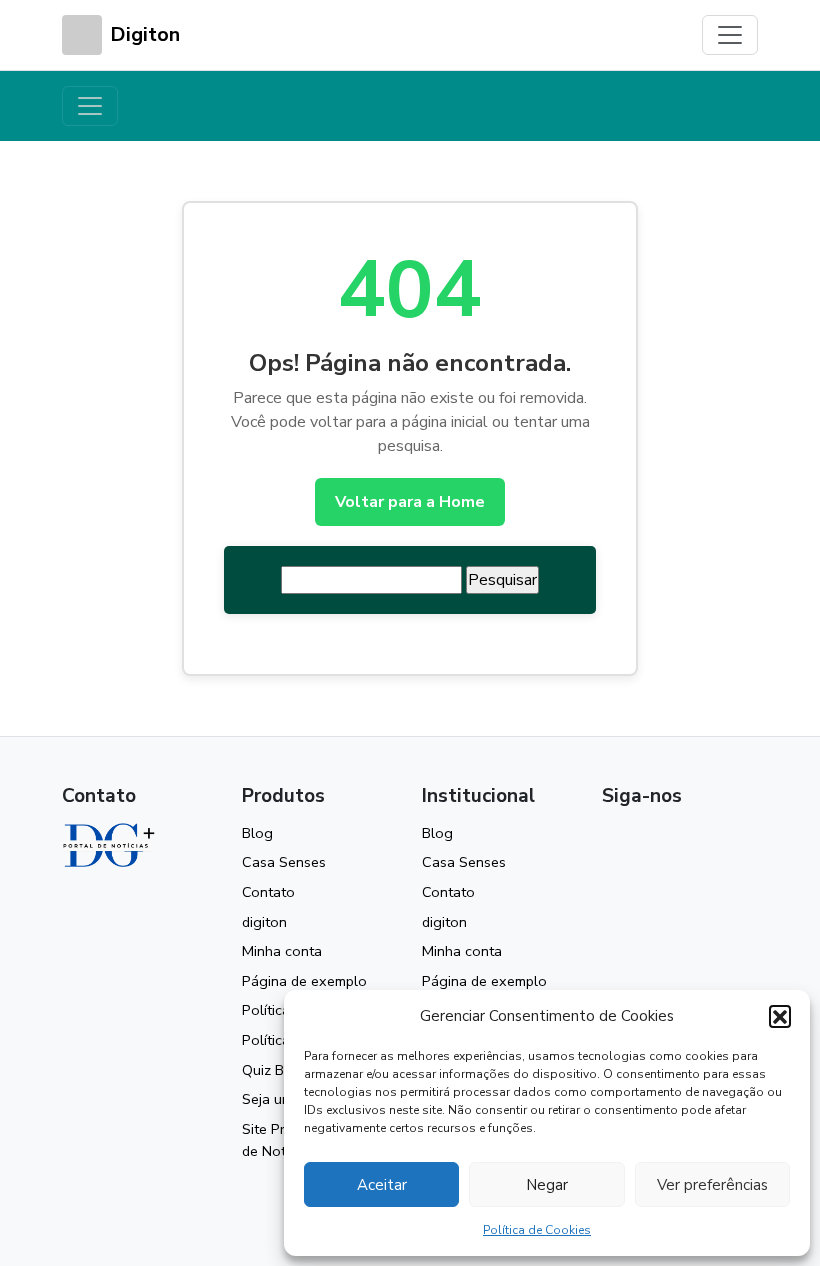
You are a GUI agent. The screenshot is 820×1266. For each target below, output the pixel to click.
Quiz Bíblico (280, 1070)
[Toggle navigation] (730, 35)
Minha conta (282, 951)
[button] (780, 1016)
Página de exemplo (304, 981)
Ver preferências (712, 1185)
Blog (257, 833)
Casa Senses (284, 862)
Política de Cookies (537, 1230)
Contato (268, 892)
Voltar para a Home (410, 502)
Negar (547, 1185)
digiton (264, 922)
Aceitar (382, 1185)
